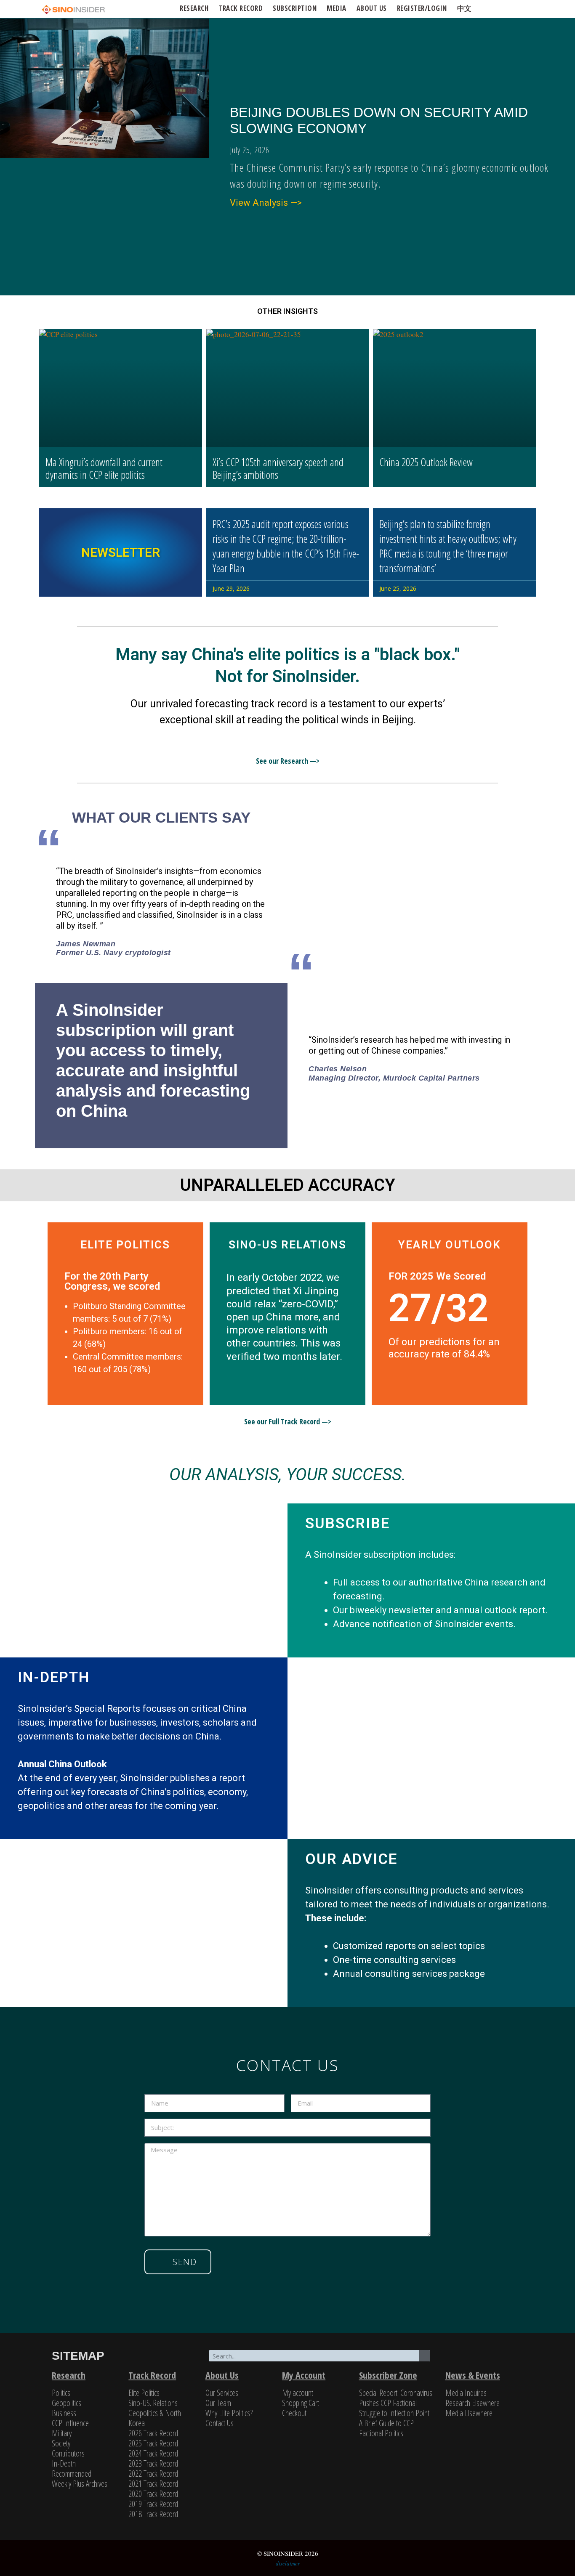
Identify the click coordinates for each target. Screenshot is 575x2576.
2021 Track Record (153, 2484)
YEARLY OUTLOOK (450, 1245)
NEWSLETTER (121, 552)
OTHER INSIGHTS (287, 311)
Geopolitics (67, 2403)
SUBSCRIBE (347, 1523)
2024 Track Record (153, 2453)
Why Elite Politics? (229, 2413)
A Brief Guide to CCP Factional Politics (386, 2428)
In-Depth (64, 2463)
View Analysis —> (266, 203)
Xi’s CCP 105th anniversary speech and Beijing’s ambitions (278, 468)
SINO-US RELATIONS (287, 1245)
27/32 (439, 1308)
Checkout (294, 2413)
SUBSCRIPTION (295, 8)
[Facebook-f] (481, 2357)
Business (64, 2413)
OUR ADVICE (351, 1859)
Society (61, 2443)
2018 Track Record (153, 2514)
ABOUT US (372, 8)
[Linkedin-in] (500, 2357)
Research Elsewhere (473, 2403)
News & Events (473, 2375)
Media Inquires (466, 2393)
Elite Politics (144, 2393)
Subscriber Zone (388, 2375)
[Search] (425, 2356)
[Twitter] (462, 2357)
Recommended (72, 2474)
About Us (222, 2375)
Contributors (68, 2453)
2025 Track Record (153, 2443)
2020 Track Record (153, 2494)
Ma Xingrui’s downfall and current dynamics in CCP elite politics (104, 468)
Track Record (241, 8)
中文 (465, 8)
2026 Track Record (153, 2433)
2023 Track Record (153, 2463)
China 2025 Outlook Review (426, 462)
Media (337, 8)
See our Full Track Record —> (288, 1421)
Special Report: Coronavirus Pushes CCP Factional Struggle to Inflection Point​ (396, 2403)
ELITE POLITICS (125, 1245)
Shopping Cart (301, 2403)
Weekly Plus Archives (80, 2484)
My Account (304, 2375)
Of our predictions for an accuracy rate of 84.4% (444, 1348)
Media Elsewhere (469, 2413)
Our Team (218, 2403)
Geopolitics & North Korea (155, 2418)
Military (62, 2433)
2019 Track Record (153, 2504)
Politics (61, 2393)
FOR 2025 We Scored (437, 1276)
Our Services (222, 2393)
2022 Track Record (153, 2474)
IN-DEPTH (54, 1677)
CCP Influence (70, 2423)
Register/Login (422, 8)
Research (194, 8)
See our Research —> (288, 761)
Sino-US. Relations (153, 2403)
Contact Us (220, 2423)
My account (298, 2393)
